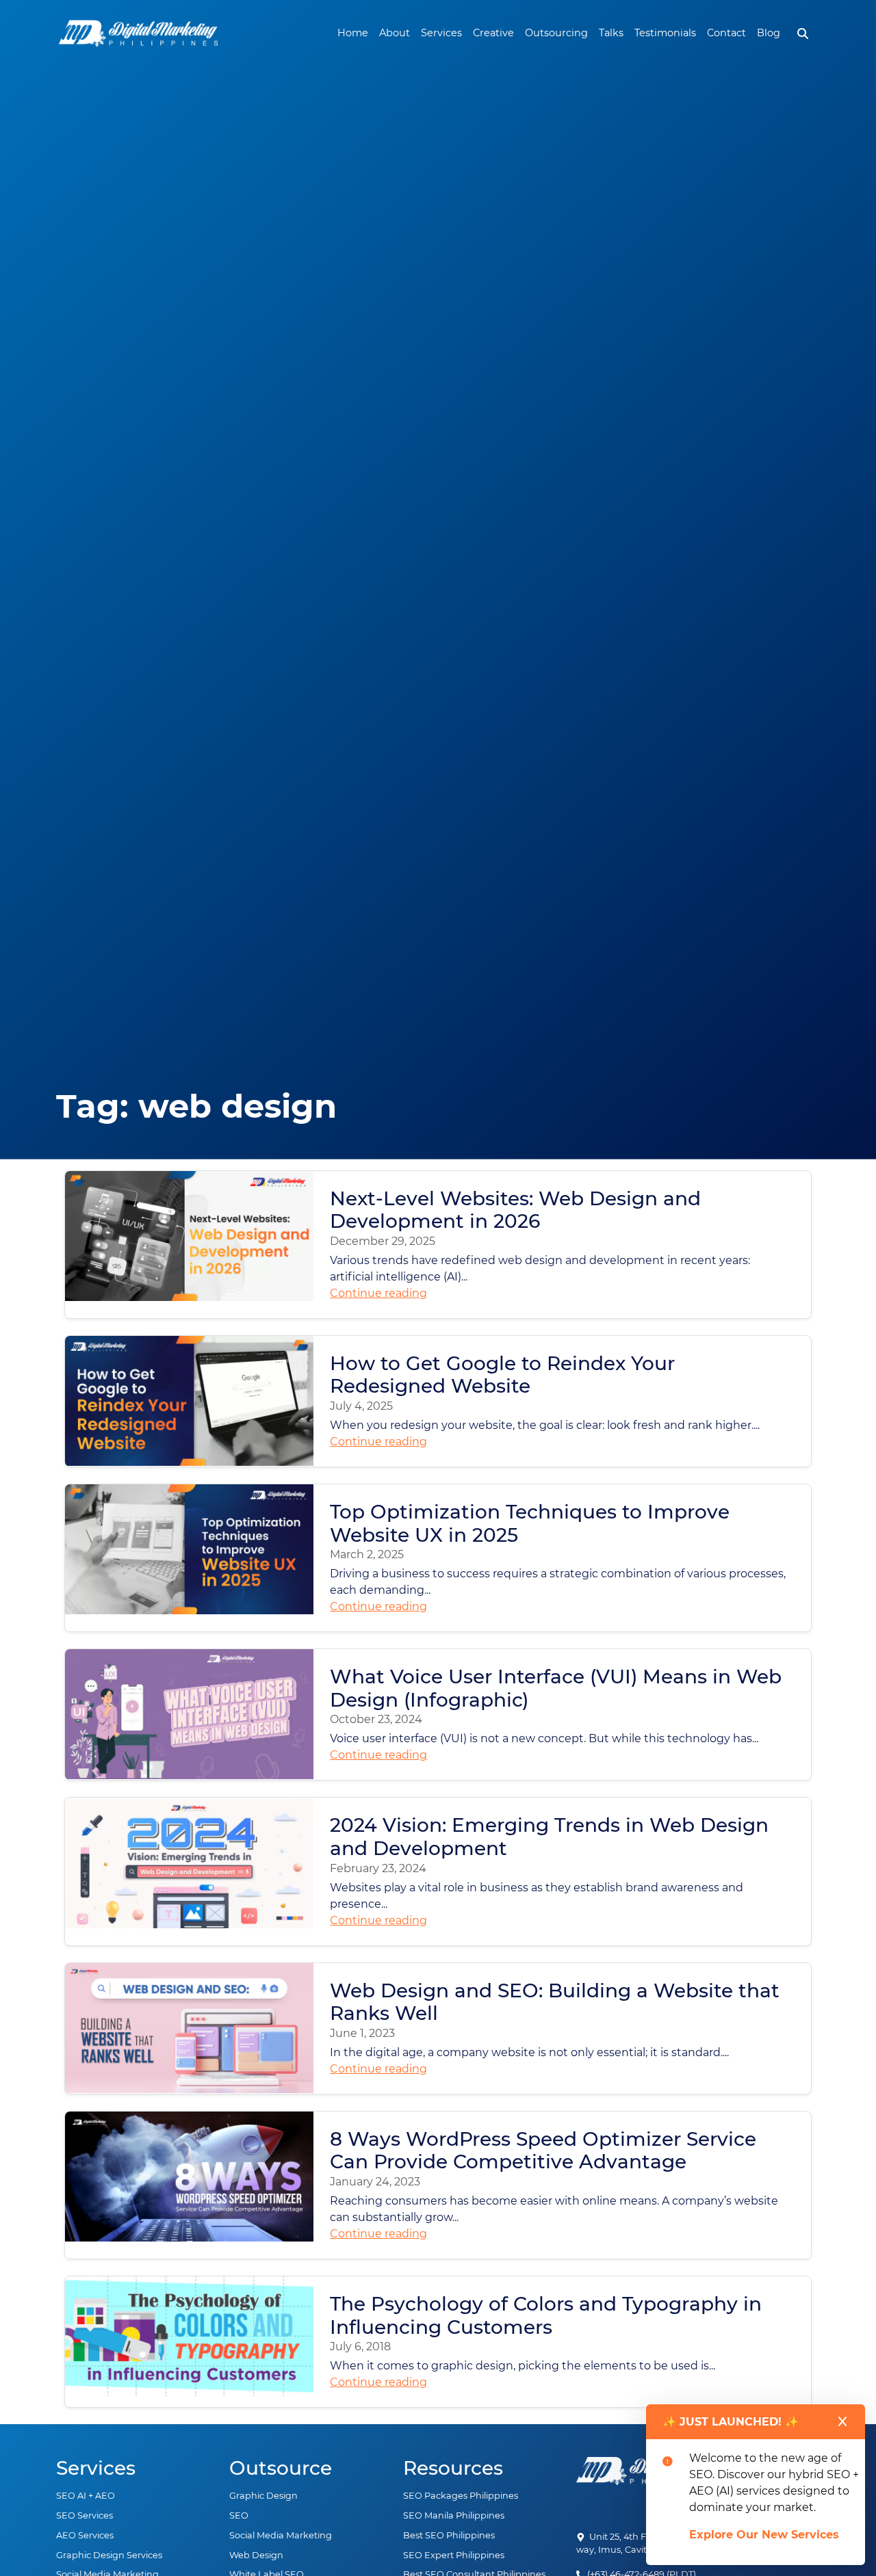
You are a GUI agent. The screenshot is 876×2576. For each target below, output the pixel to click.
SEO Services (85, 2515)
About (395, 33)
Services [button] (441, 33)
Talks (611, 33)
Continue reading (378, 1293)
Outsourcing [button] (556, 33)
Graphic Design (263, 2496)
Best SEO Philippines (449, 2535)
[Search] (803, 34)
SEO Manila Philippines (454, 2515)
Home (353, 33)
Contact (726, 33)
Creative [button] (493, 33)
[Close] (842, 2421)
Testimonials (665, 33)
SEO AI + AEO (86, 2496)
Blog (769, 33)
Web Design (256, 2555)
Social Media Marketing (281, 2535)
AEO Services (85, 2535)
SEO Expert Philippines (454, 2555)
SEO (239, 2515)
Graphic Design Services (109, 2555)
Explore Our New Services (764, 2535)
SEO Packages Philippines (461, 2496)
